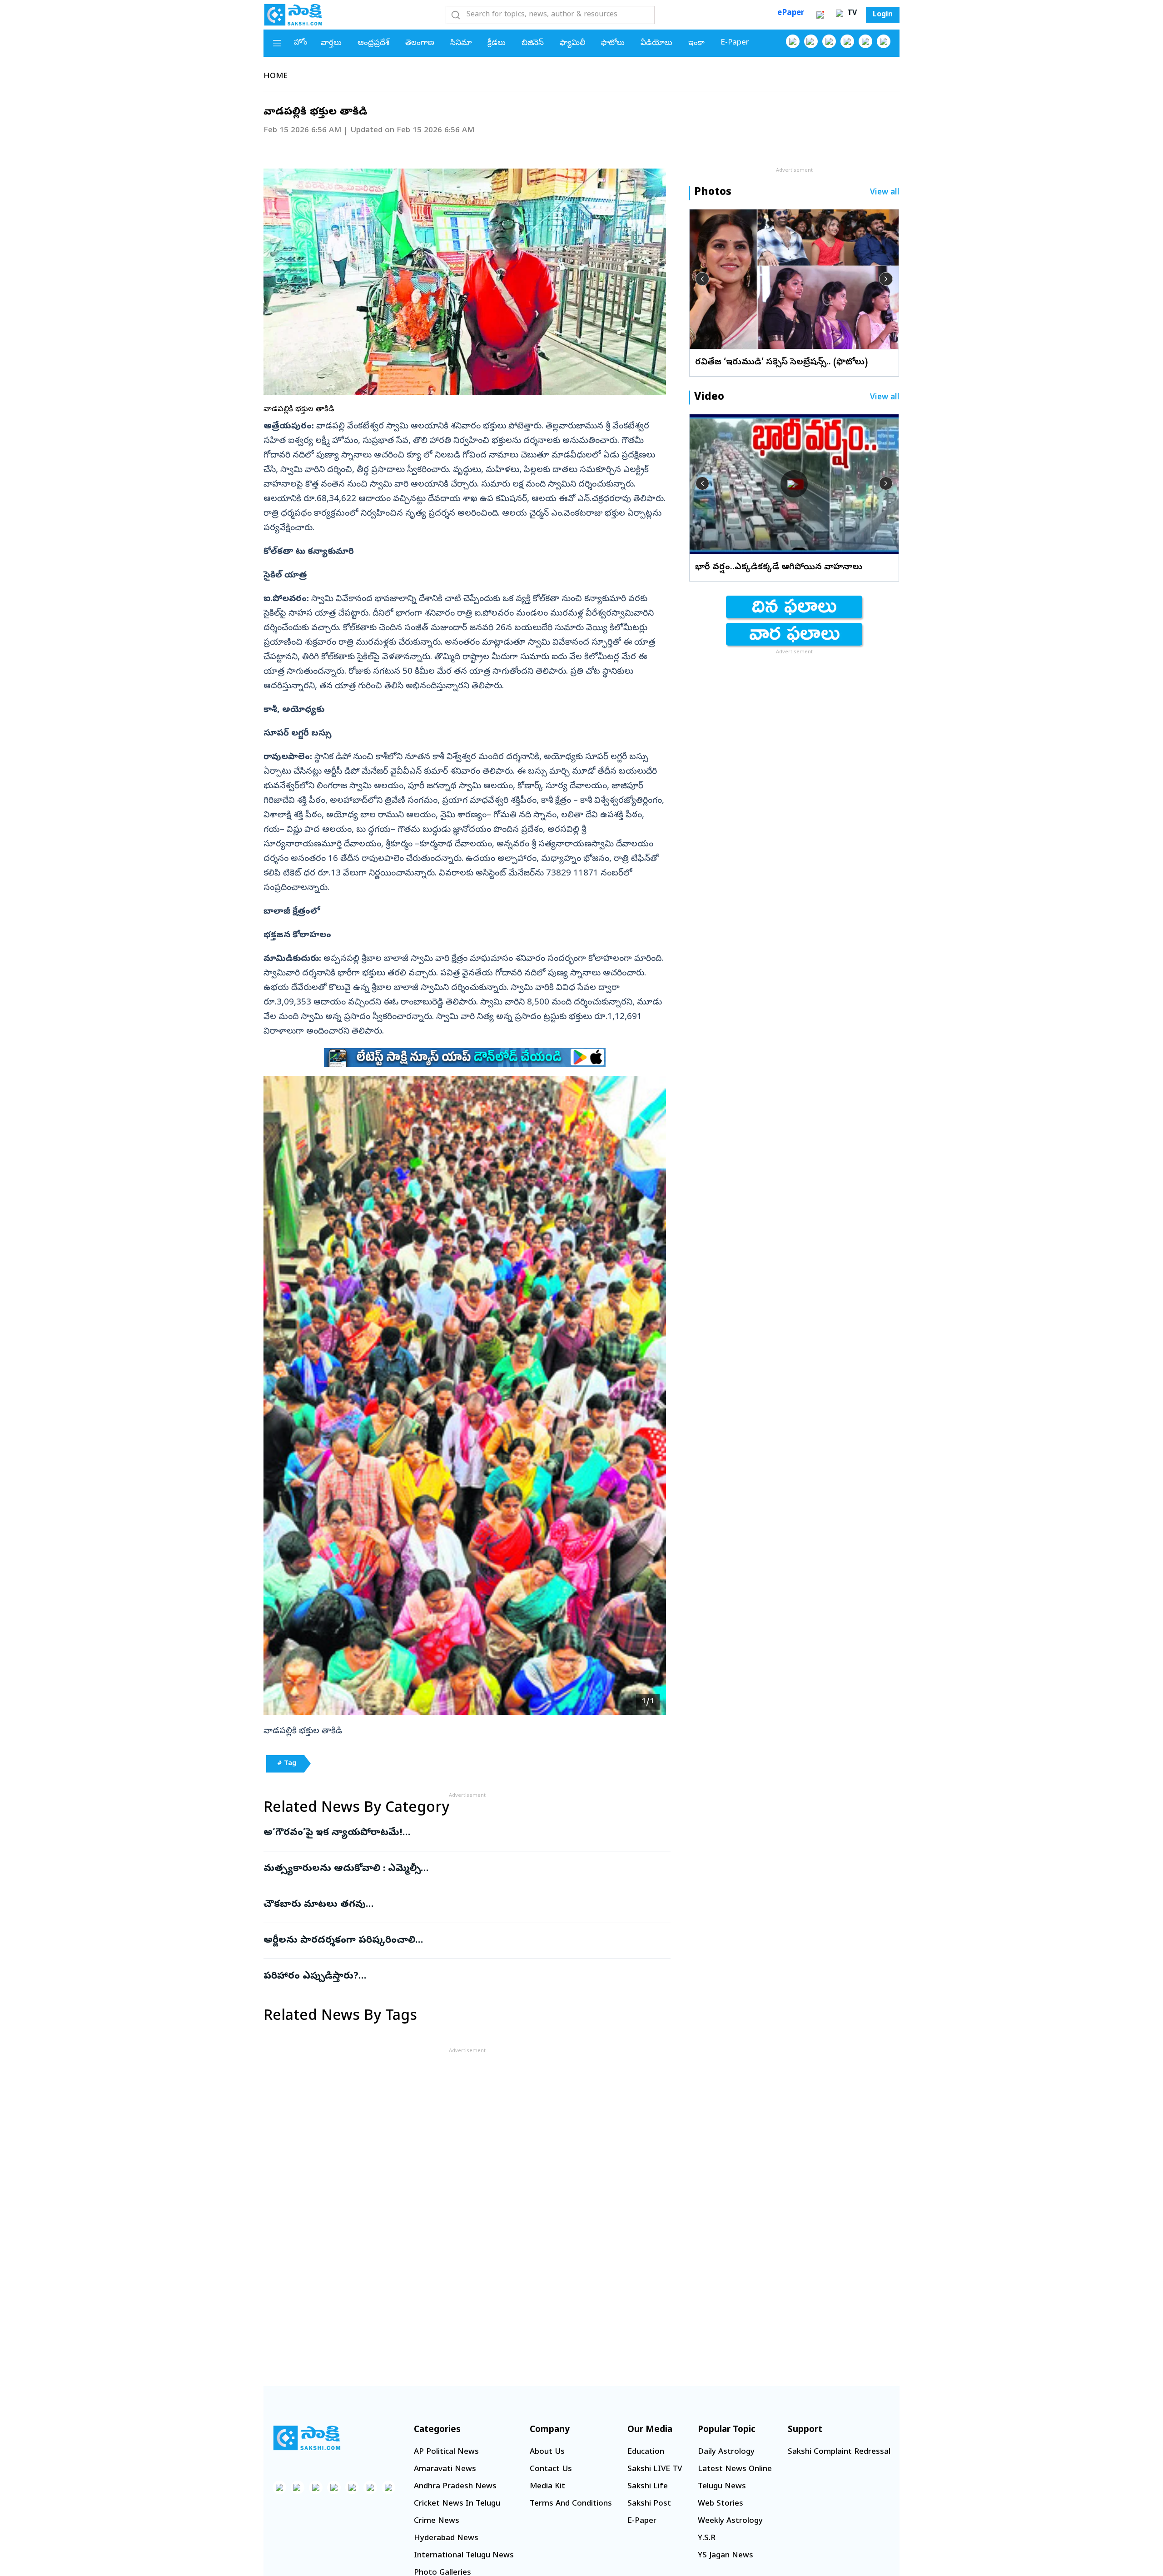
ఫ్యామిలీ (572, 43)
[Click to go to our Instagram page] (847, 41)
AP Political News (446, 2452)
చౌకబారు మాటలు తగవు (465, 1905)
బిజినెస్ (533, 43)
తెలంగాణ (420, 43)
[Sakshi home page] (307, 2438)
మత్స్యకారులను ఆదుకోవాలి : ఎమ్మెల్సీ (464, 1869)
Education (646, 2452)
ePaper (791, 13)
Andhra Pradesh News (455, 2487)
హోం (301, 43)
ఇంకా (696, 43)
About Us (547, 2452)
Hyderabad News (446, 2539)
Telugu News (722, 2487)
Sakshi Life (648, 2487)
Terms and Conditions (571, 2504)
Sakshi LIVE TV (655, 2469)
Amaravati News (445, 2469)
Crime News (437, 2521)
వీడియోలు (656, 43)
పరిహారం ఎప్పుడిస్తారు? (461, 1977)
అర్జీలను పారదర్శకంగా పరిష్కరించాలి (449, 1941)
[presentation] (702, 279)
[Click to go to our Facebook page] (793, 41)
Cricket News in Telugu (457, 2504)
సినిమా (461, 43)
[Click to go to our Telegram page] (370, 2487)
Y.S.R (707, 2539)
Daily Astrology (726, 2452)
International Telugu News (464, 2556)
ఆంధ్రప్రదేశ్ (373, 43)
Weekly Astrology (730, 2521)
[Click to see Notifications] (820, 15)
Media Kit (547, 2487)
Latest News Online (735, 2469)
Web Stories (721, 2504)
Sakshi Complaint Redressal (839, 2452)
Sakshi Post (649, 2504)
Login (883, 15)
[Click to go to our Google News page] (884, 41)
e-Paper (735, 43)
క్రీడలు (497, 43)
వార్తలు (331, 43)
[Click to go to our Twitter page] (829, 41)
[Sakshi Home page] (293, 15)
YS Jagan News (726, 2556)
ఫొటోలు (613, 43)
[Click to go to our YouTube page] (865, 41)
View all (885, 193)
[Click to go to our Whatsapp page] (811, 41)
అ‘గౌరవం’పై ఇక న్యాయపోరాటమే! (448, 1833)
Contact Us (551, 2469)
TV (851, 14)
